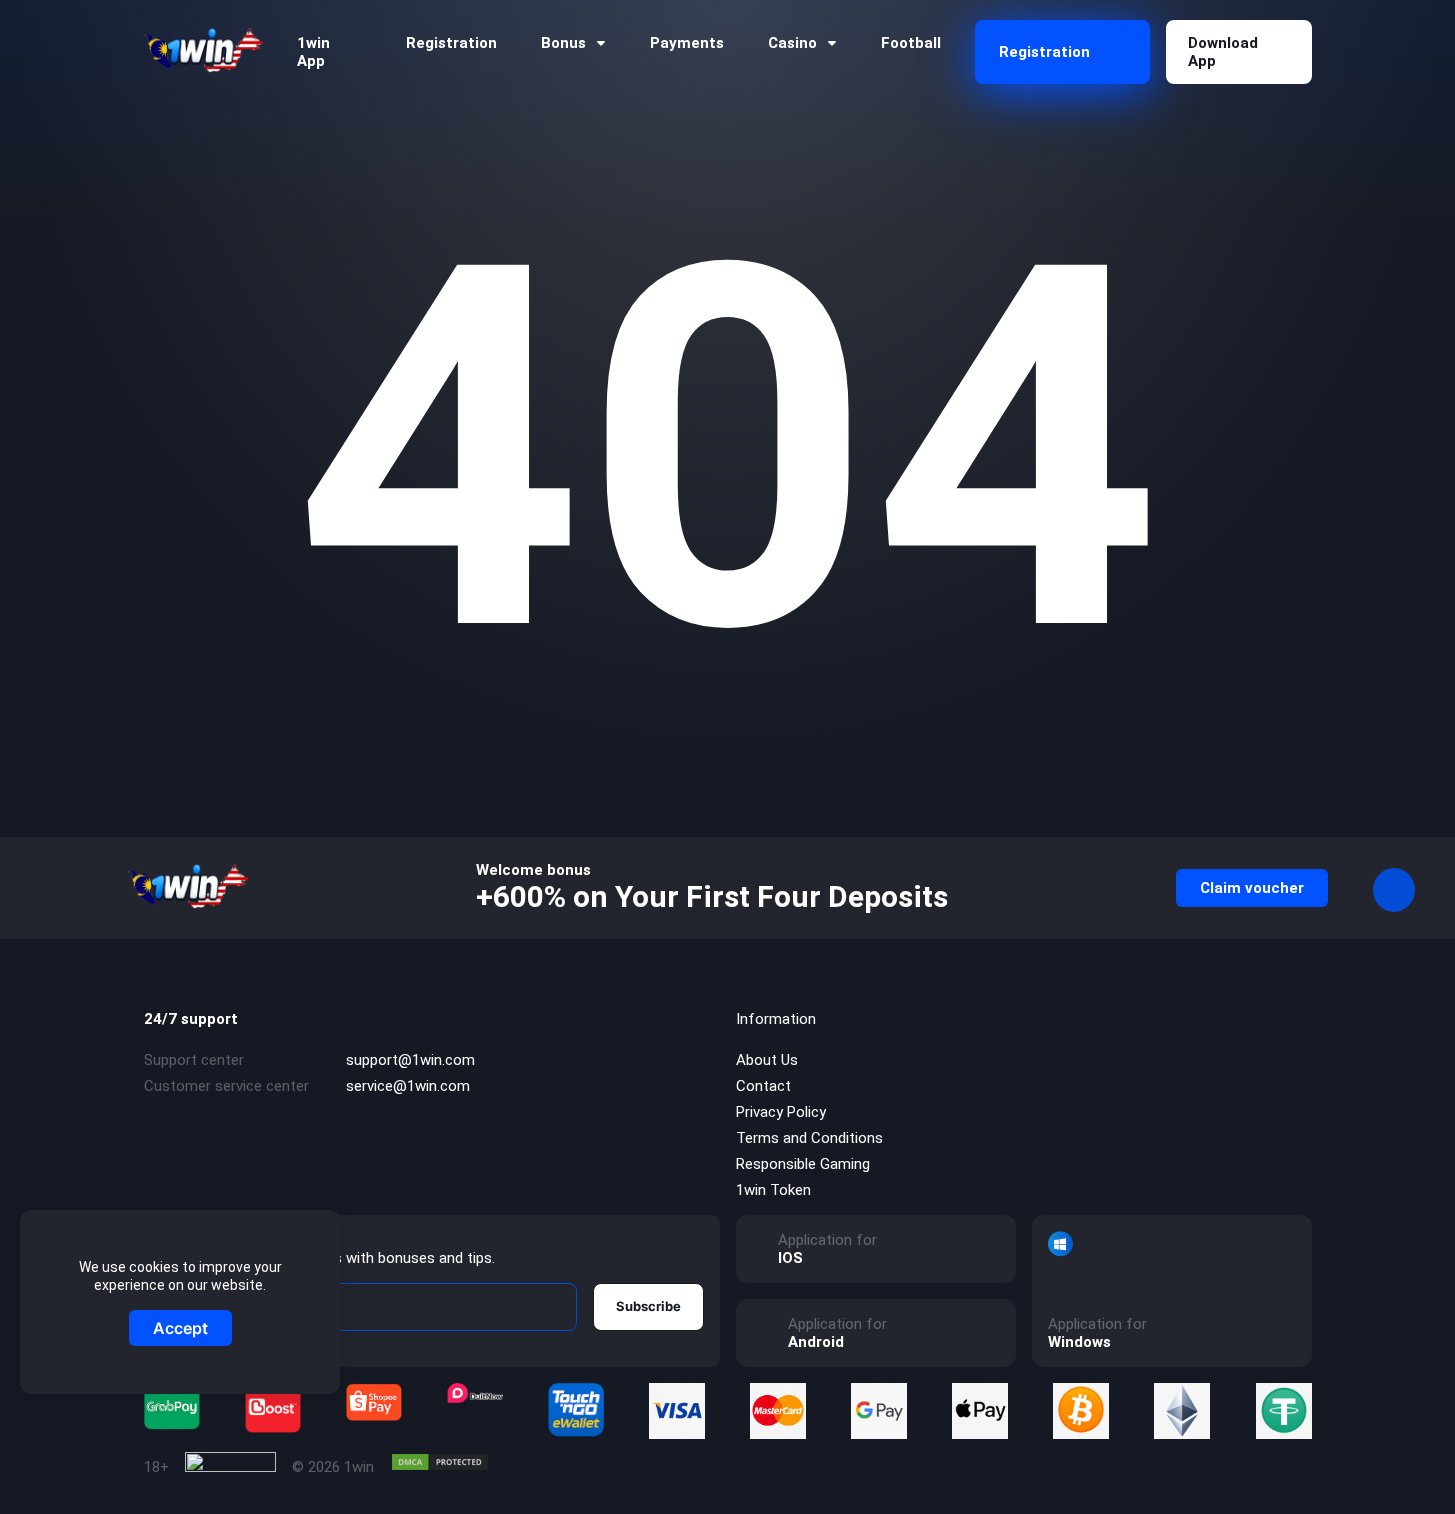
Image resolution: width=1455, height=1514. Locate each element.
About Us (767, 1060)
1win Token (773, 1190)
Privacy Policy (781, 1112)
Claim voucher (1252, 888)
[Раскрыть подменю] (601, 43)
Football (911, 43)
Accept (180, 1328)
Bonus (563, 43)
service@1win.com (408, 1086)
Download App (1223, 52)
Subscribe (648, 1306)
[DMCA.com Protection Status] (440, 1462)
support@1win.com (410, 1060)
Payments (687, 43)
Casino (792, 43)
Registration (451, 43)
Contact (763, 1086)
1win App (313, 52)
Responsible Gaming (803, 1164)
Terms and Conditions (809, 1138)
